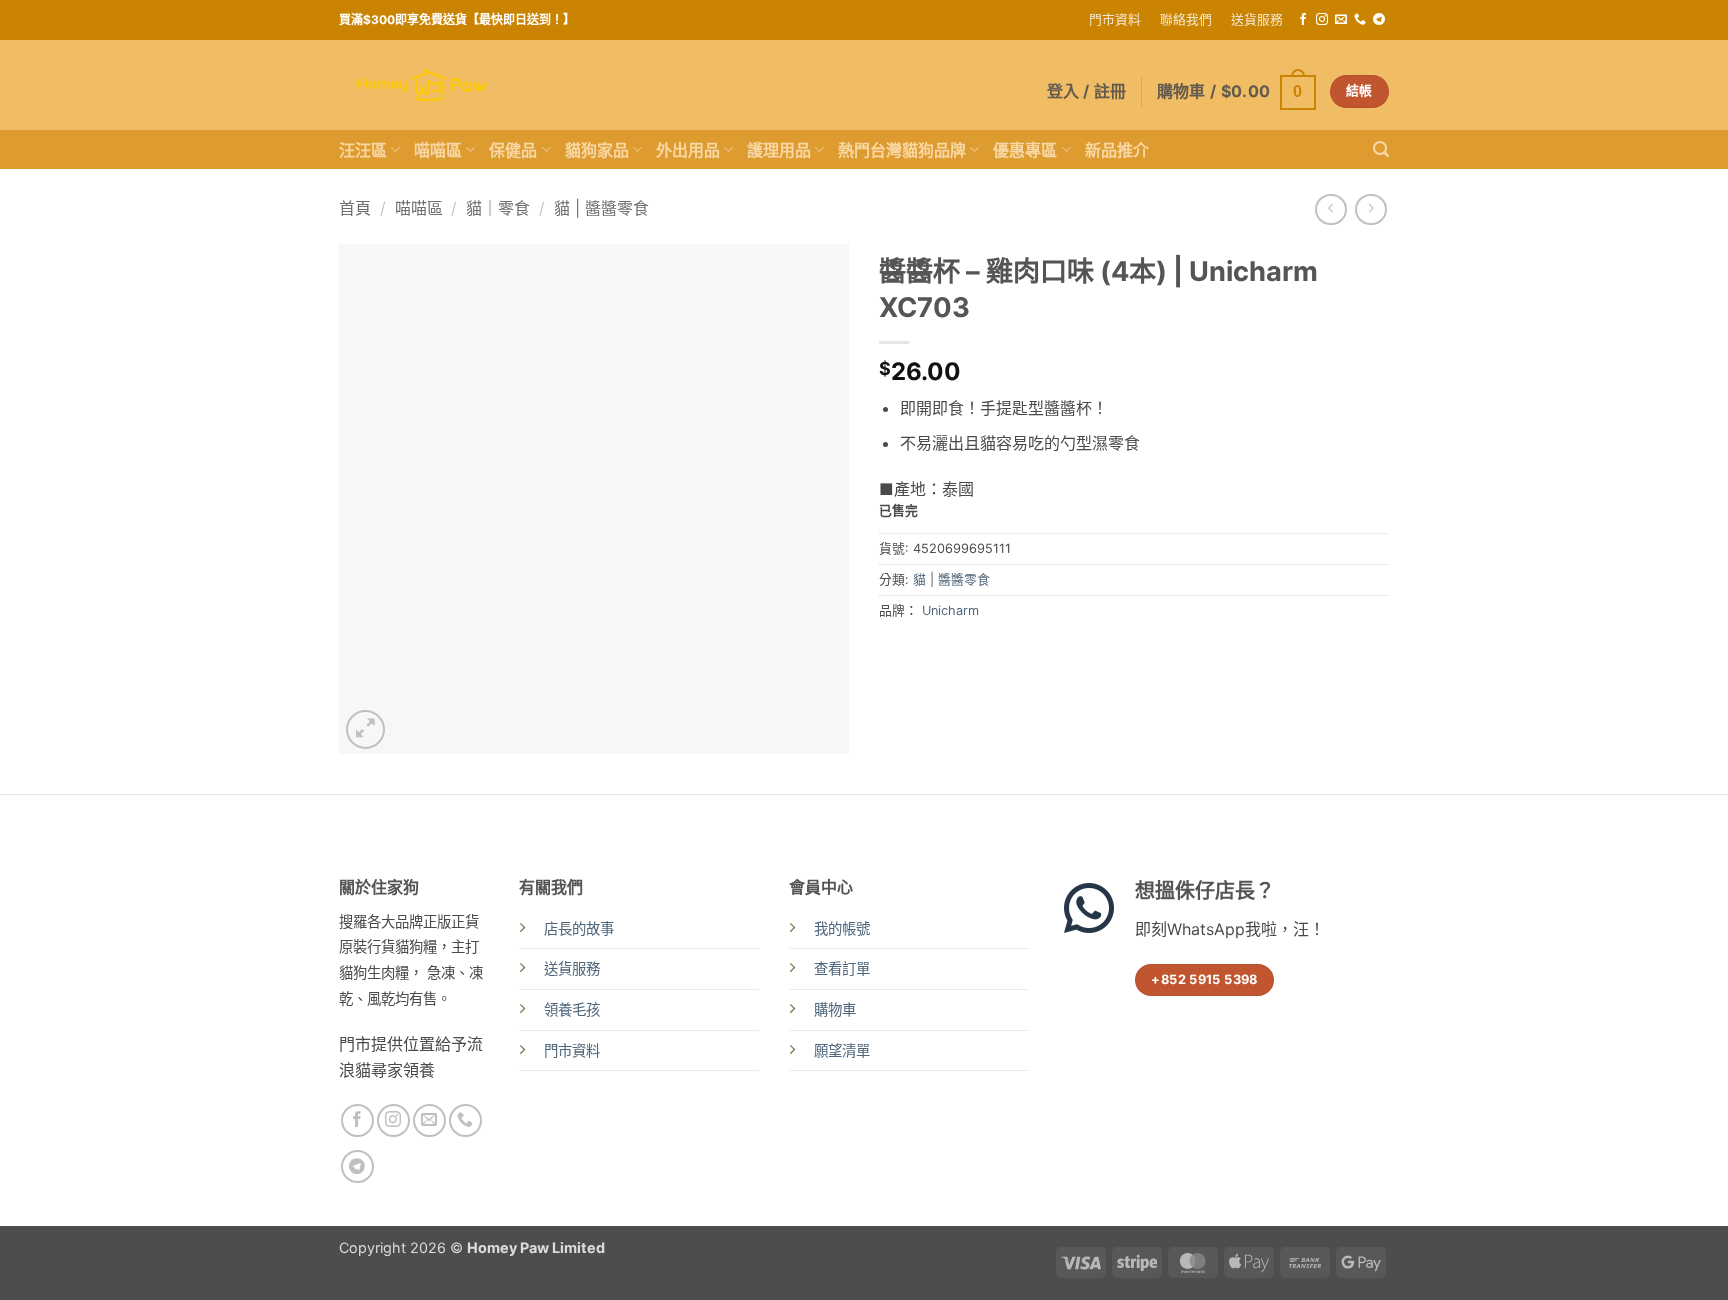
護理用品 (779, 150)
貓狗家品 (597, 150)
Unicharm (950, 610)
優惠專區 (1025, 150)
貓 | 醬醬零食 (601, 208)
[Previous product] (1370, 209)
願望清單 (842, 1050)
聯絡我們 (1186, 19)
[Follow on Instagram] (1322, 20)
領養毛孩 (572, 1009)
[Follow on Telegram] (1379, 20)
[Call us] (1360, 20)
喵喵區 (438, 150)
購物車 (835, 1009)
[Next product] (1330, 209)
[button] (1236, 91)
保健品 (513, 150)
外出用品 (688, 150)
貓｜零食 (498, 208)
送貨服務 (1257, 19)
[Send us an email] (1341, 20)
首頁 (355, 208)
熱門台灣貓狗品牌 (902, 150)
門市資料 (1115, 19)
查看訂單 (842, 968)
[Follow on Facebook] (1303, 20)
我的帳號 (842, 928)
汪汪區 (363, 150)
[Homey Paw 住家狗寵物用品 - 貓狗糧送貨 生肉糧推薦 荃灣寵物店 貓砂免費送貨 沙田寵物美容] (422, 85)
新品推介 (1117, 150)
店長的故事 (579, 928)
